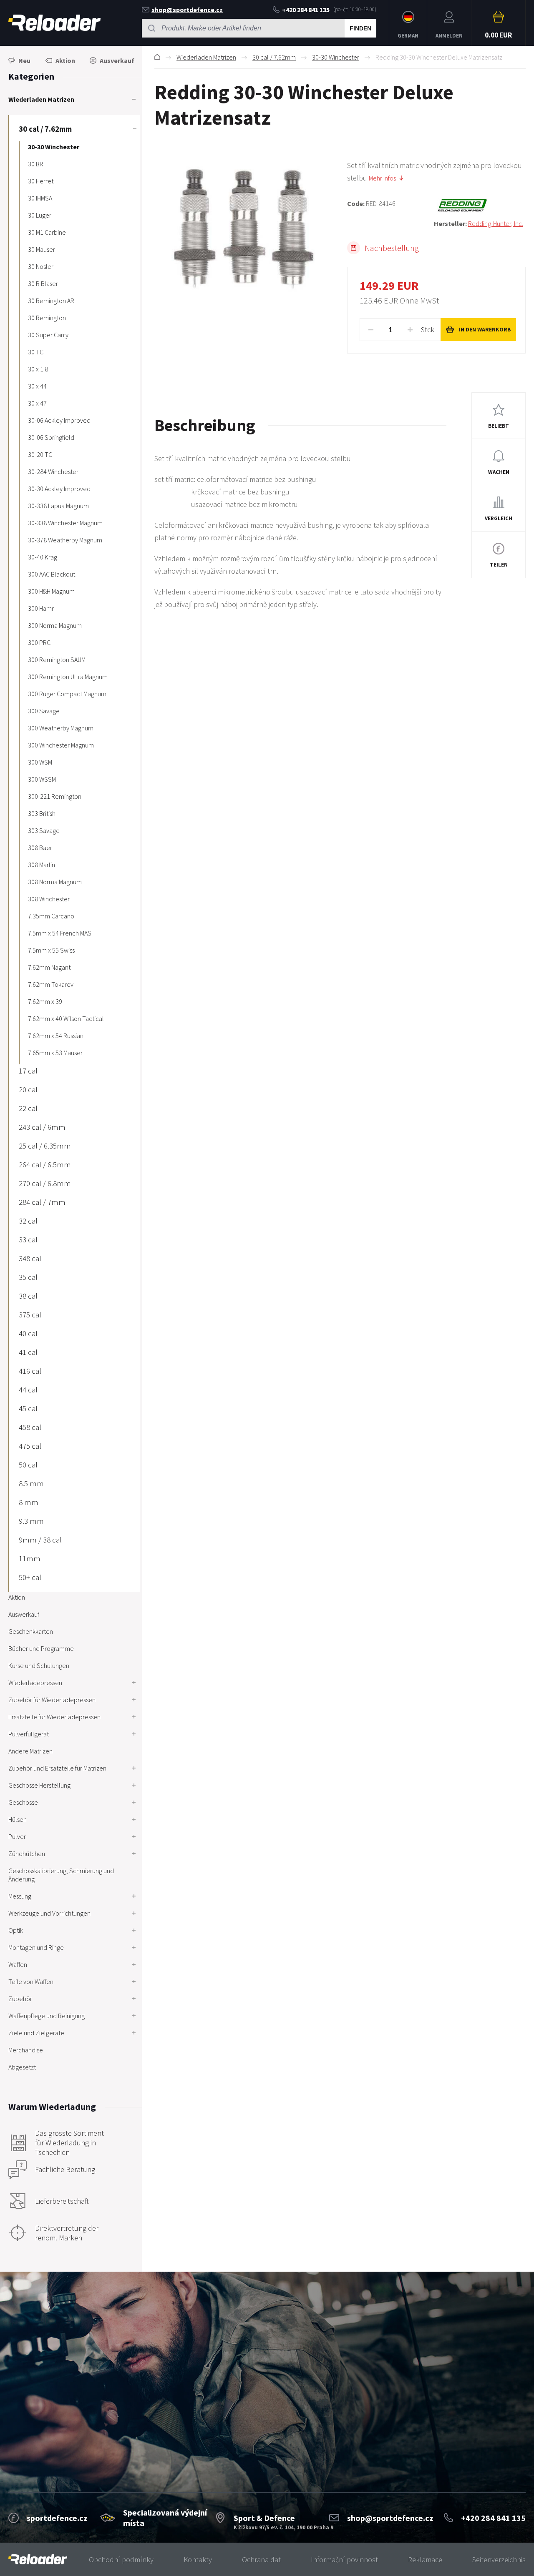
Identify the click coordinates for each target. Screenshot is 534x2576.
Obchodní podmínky (121, 2560)
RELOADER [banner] (54, 23)
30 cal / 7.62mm (274, 57)
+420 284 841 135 (306, 10)
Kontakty (198, 2560)
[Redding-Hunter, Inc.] (480, 206)
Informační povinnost (344, 2560)
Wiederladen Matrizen (206, 57)
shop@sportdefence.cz (187, 10)
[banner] (38, 2560)
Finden (360, 28)
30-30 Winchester (336, 57)
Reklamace (425, 2560)
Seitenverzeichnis (499, 2560)
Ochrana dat (261, 2560)
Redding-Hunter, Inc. (496, 223)
